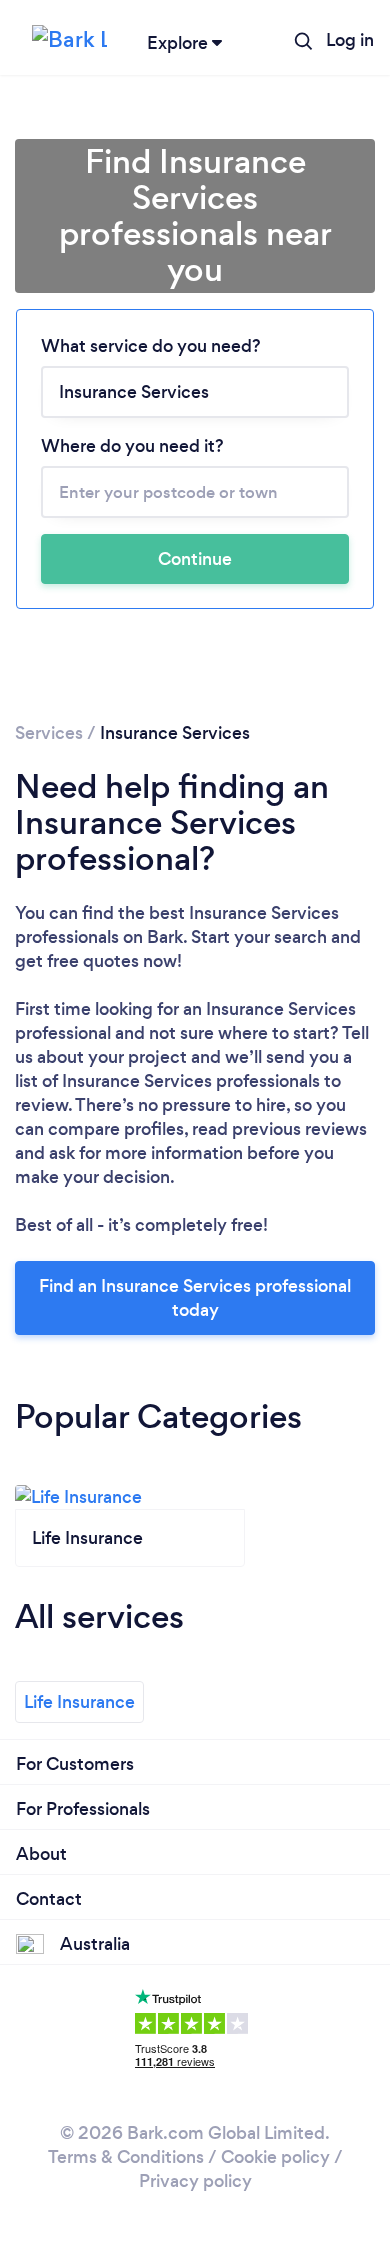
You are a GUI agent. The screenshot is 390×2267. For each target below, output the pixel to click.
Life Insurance (79, 1702)
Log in (350, 40)
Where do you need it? (132, 446)
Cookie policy (275, 2157)
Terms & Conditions (126, 2157)
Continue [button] (195, 559)
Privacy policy (195, 2181)
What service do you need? (151, 346)
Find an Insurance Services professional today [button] (195, 1298)
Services (49, 733)
